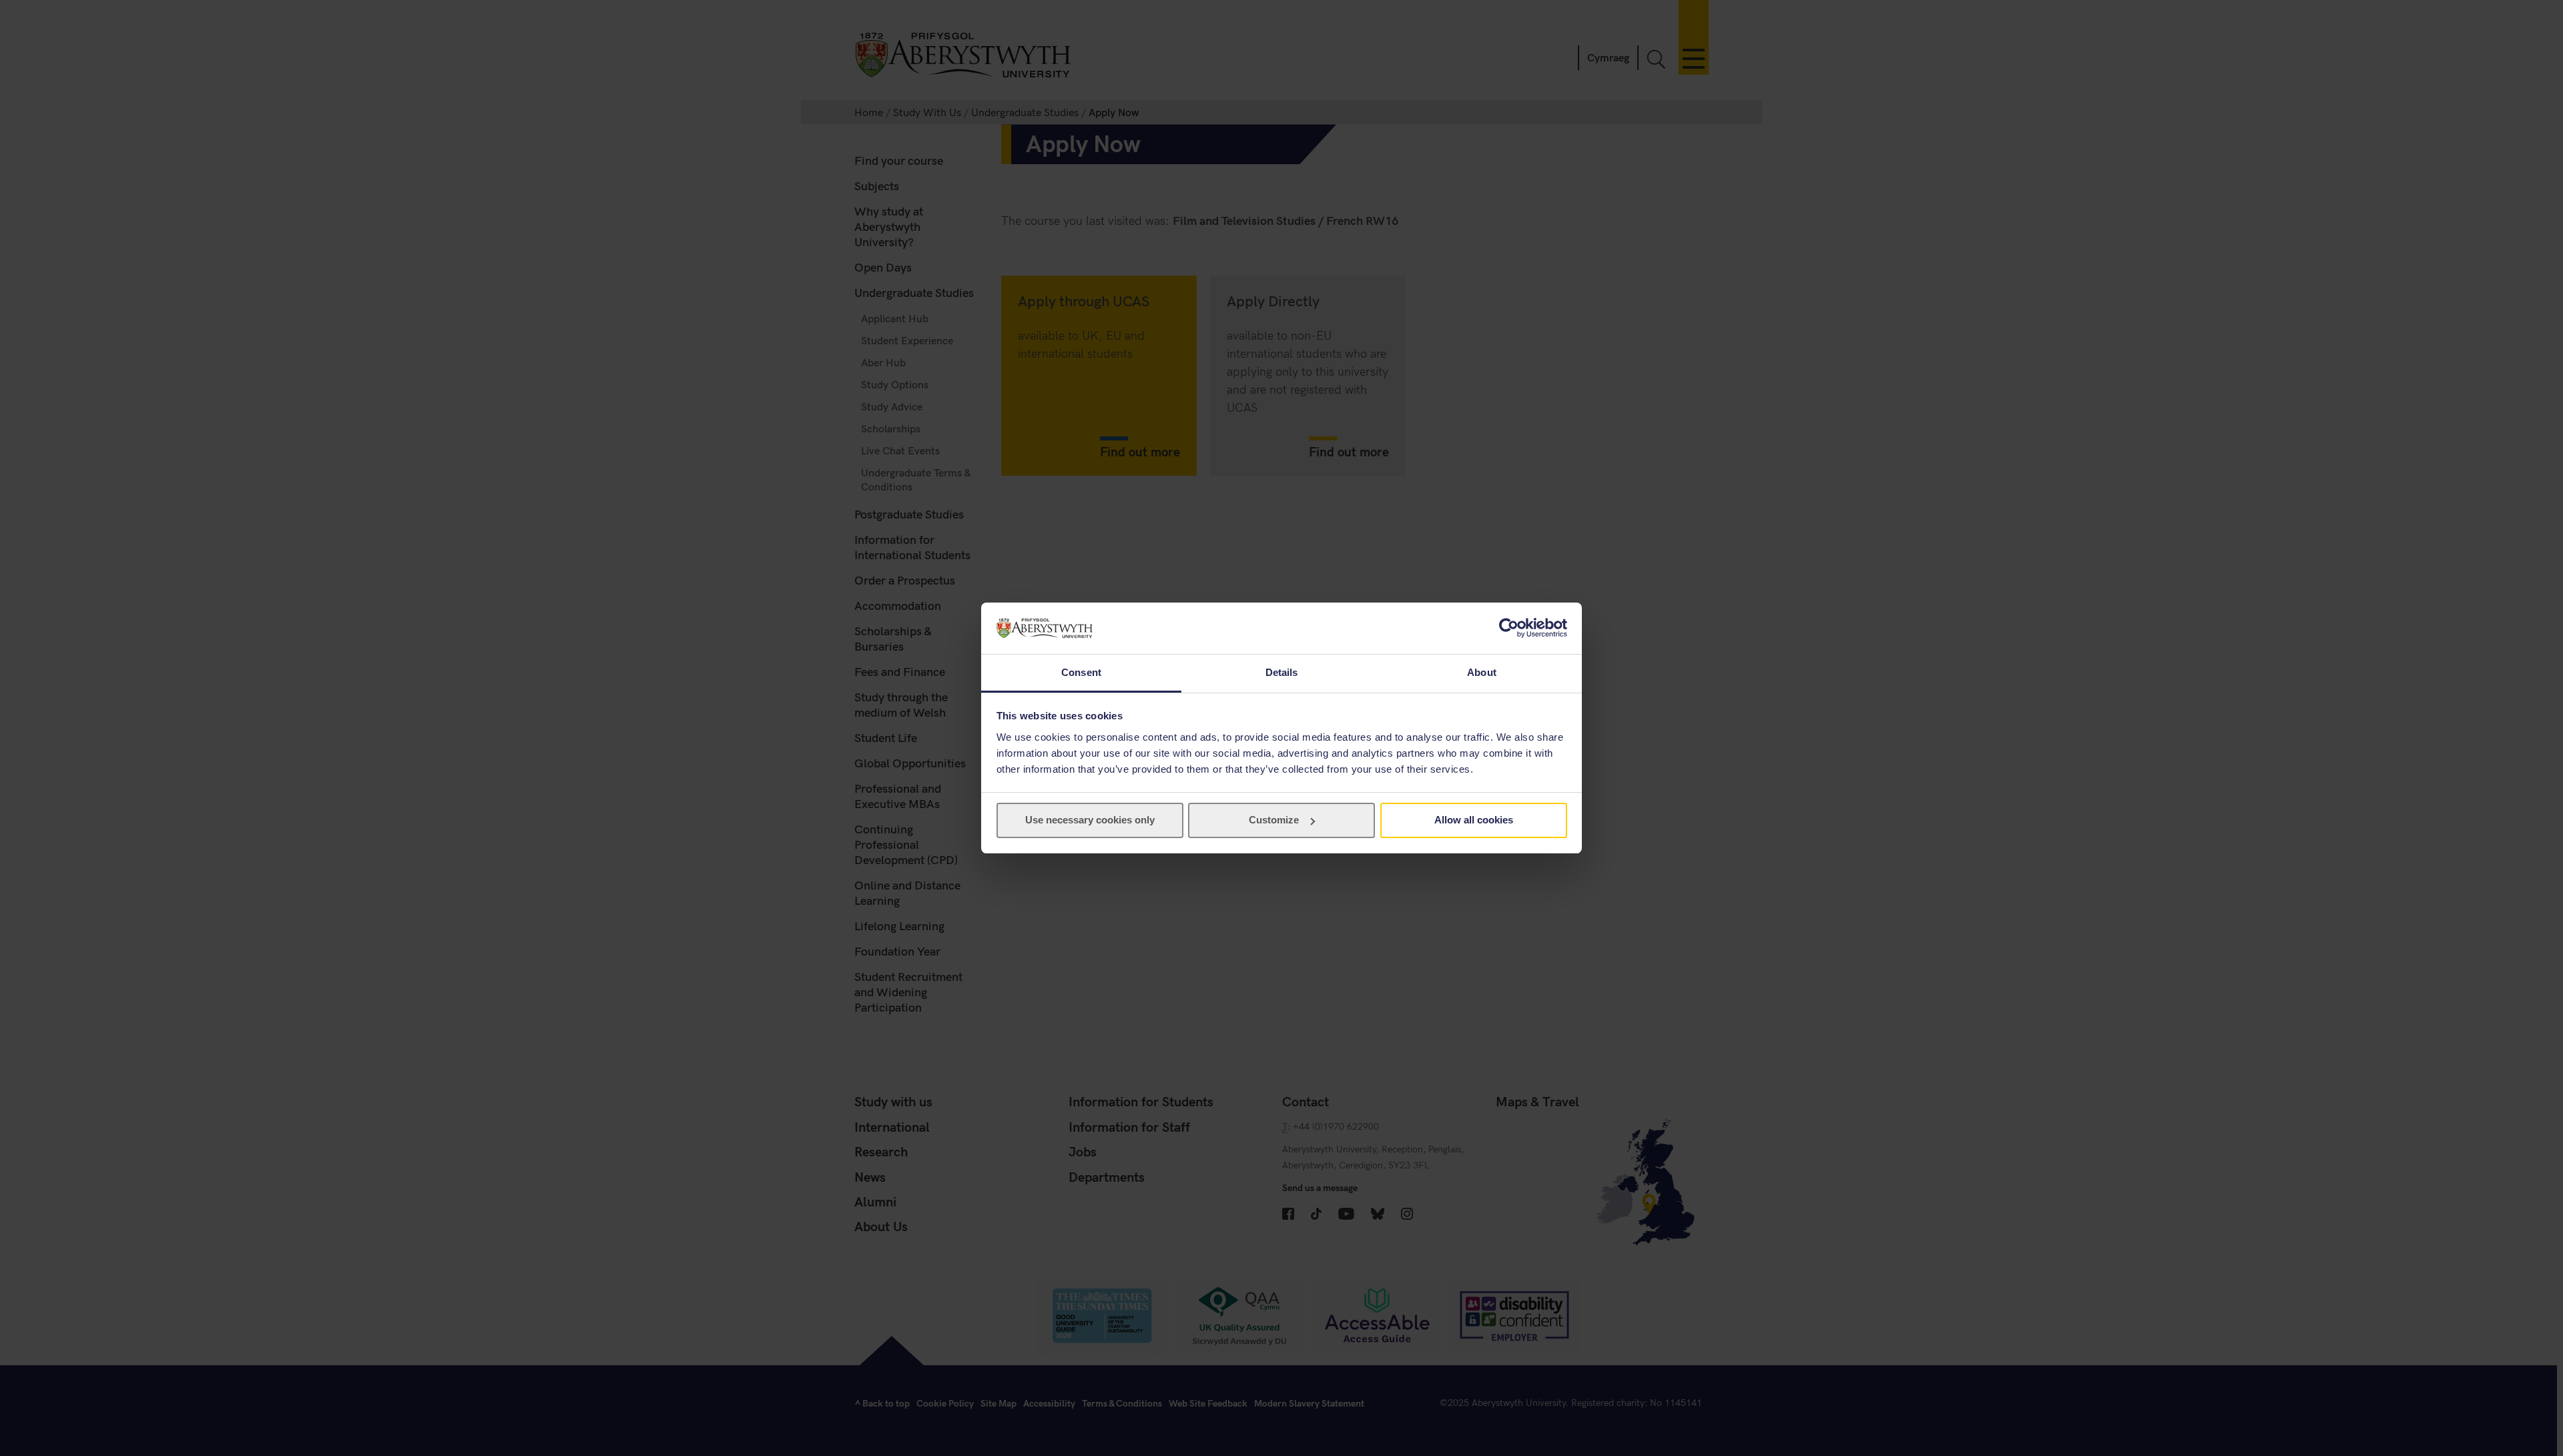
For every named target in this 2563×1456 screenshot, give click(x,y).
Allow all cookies (1474, 820)
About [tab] (1482, 672)
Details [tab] (1282, 672)
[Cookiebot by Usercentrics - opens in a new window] (1509, 628)
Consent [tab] (1081, 672)
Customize (1274, 820)
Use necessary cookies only (1090, 820)
